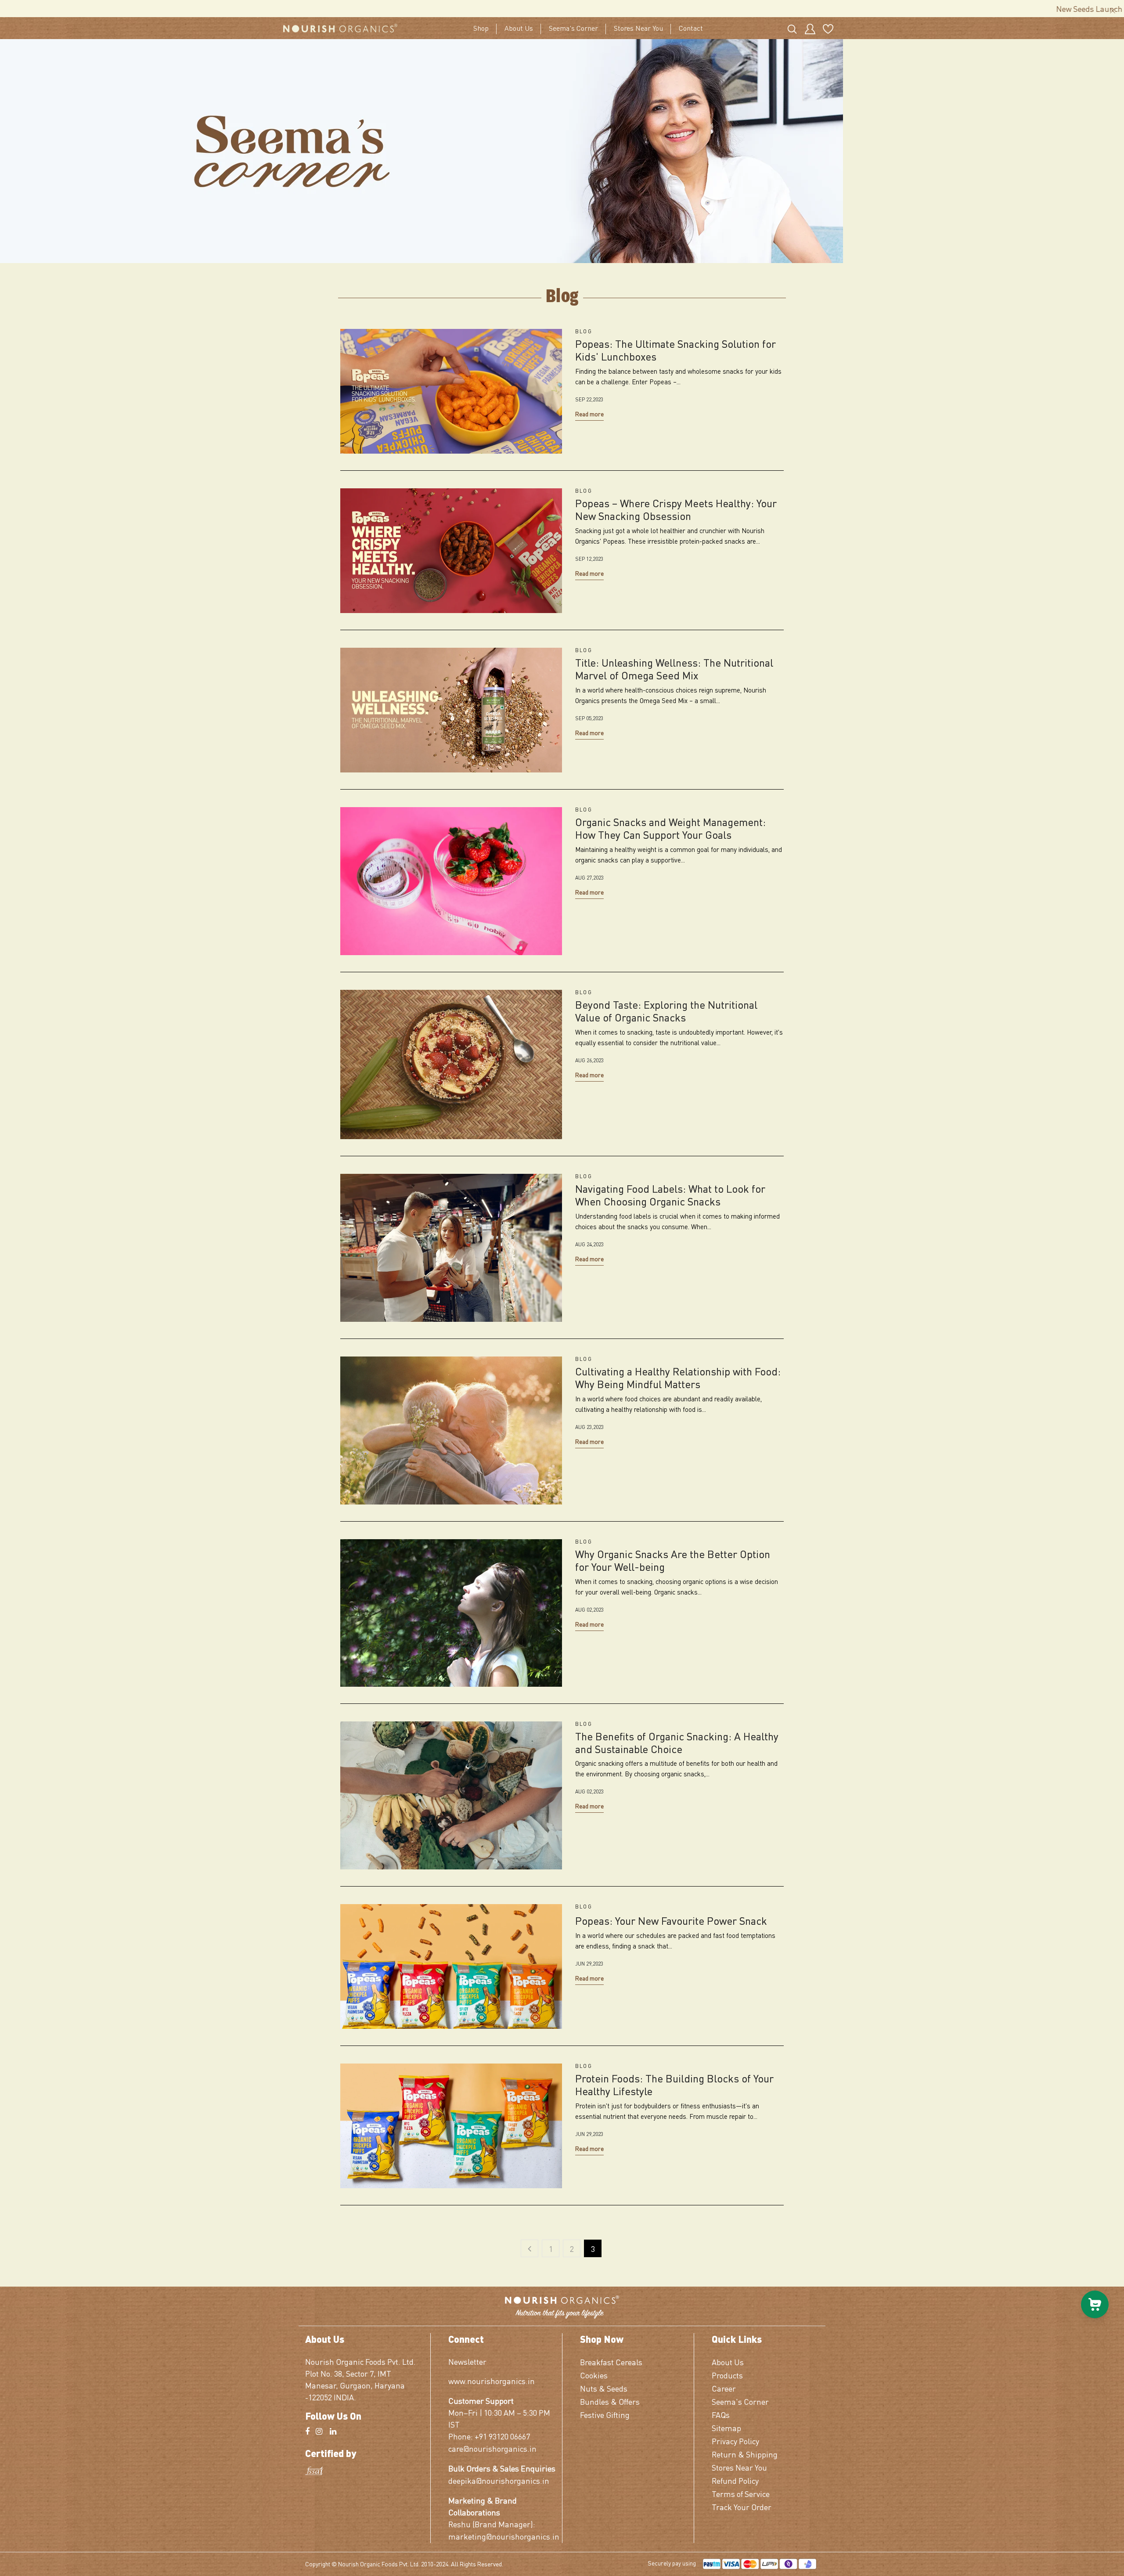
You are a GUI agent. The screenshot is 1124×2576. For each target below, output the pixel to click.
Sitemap (726, 2428)
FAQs (721, 2415)
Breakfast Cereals (611, 2362)
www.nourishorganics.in (492, 2381)
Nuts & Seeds (604, 2388)
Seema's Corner (573, 28)
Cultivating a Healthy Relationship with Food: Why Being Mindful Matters (678, 1378)
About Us (519, 28)
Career (724, 2388)
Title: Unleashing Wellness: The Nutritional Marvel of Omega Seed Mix (674, 669)
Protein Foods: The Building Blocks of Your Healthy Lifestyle (674, 2085)
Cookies (594, 2375)
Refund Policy (735, 2480)
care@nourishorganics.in (492, 2448)
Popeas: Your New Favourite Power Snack (671, 1921)
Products (727, 2375)
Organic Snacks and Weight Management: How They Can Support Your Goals (670, 829)
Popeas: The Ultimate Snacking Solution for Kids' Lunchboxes (675, 350)
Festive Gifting (605, 2415)
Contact (691, 28)
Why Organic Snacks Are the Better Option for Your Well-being (673, 1561)
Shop (481, 28)
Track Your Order (742, 2507)
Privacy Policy (735, 2441)
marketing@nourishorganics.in (502, 2536)
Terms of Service (741, 2494)
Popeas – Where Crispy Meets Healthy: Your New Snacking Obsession (676, 510)
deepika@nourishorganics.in (499, 2480)
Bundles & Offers (610, 2401)
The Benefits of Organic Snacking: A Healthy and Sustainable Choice (677, 1743)
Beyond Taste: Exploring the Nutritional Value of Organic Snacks (666, 1011)
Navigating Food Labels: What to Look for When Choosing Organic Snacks (670, 1195)
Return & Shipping (745, 2454)
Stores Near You (638, 28)
